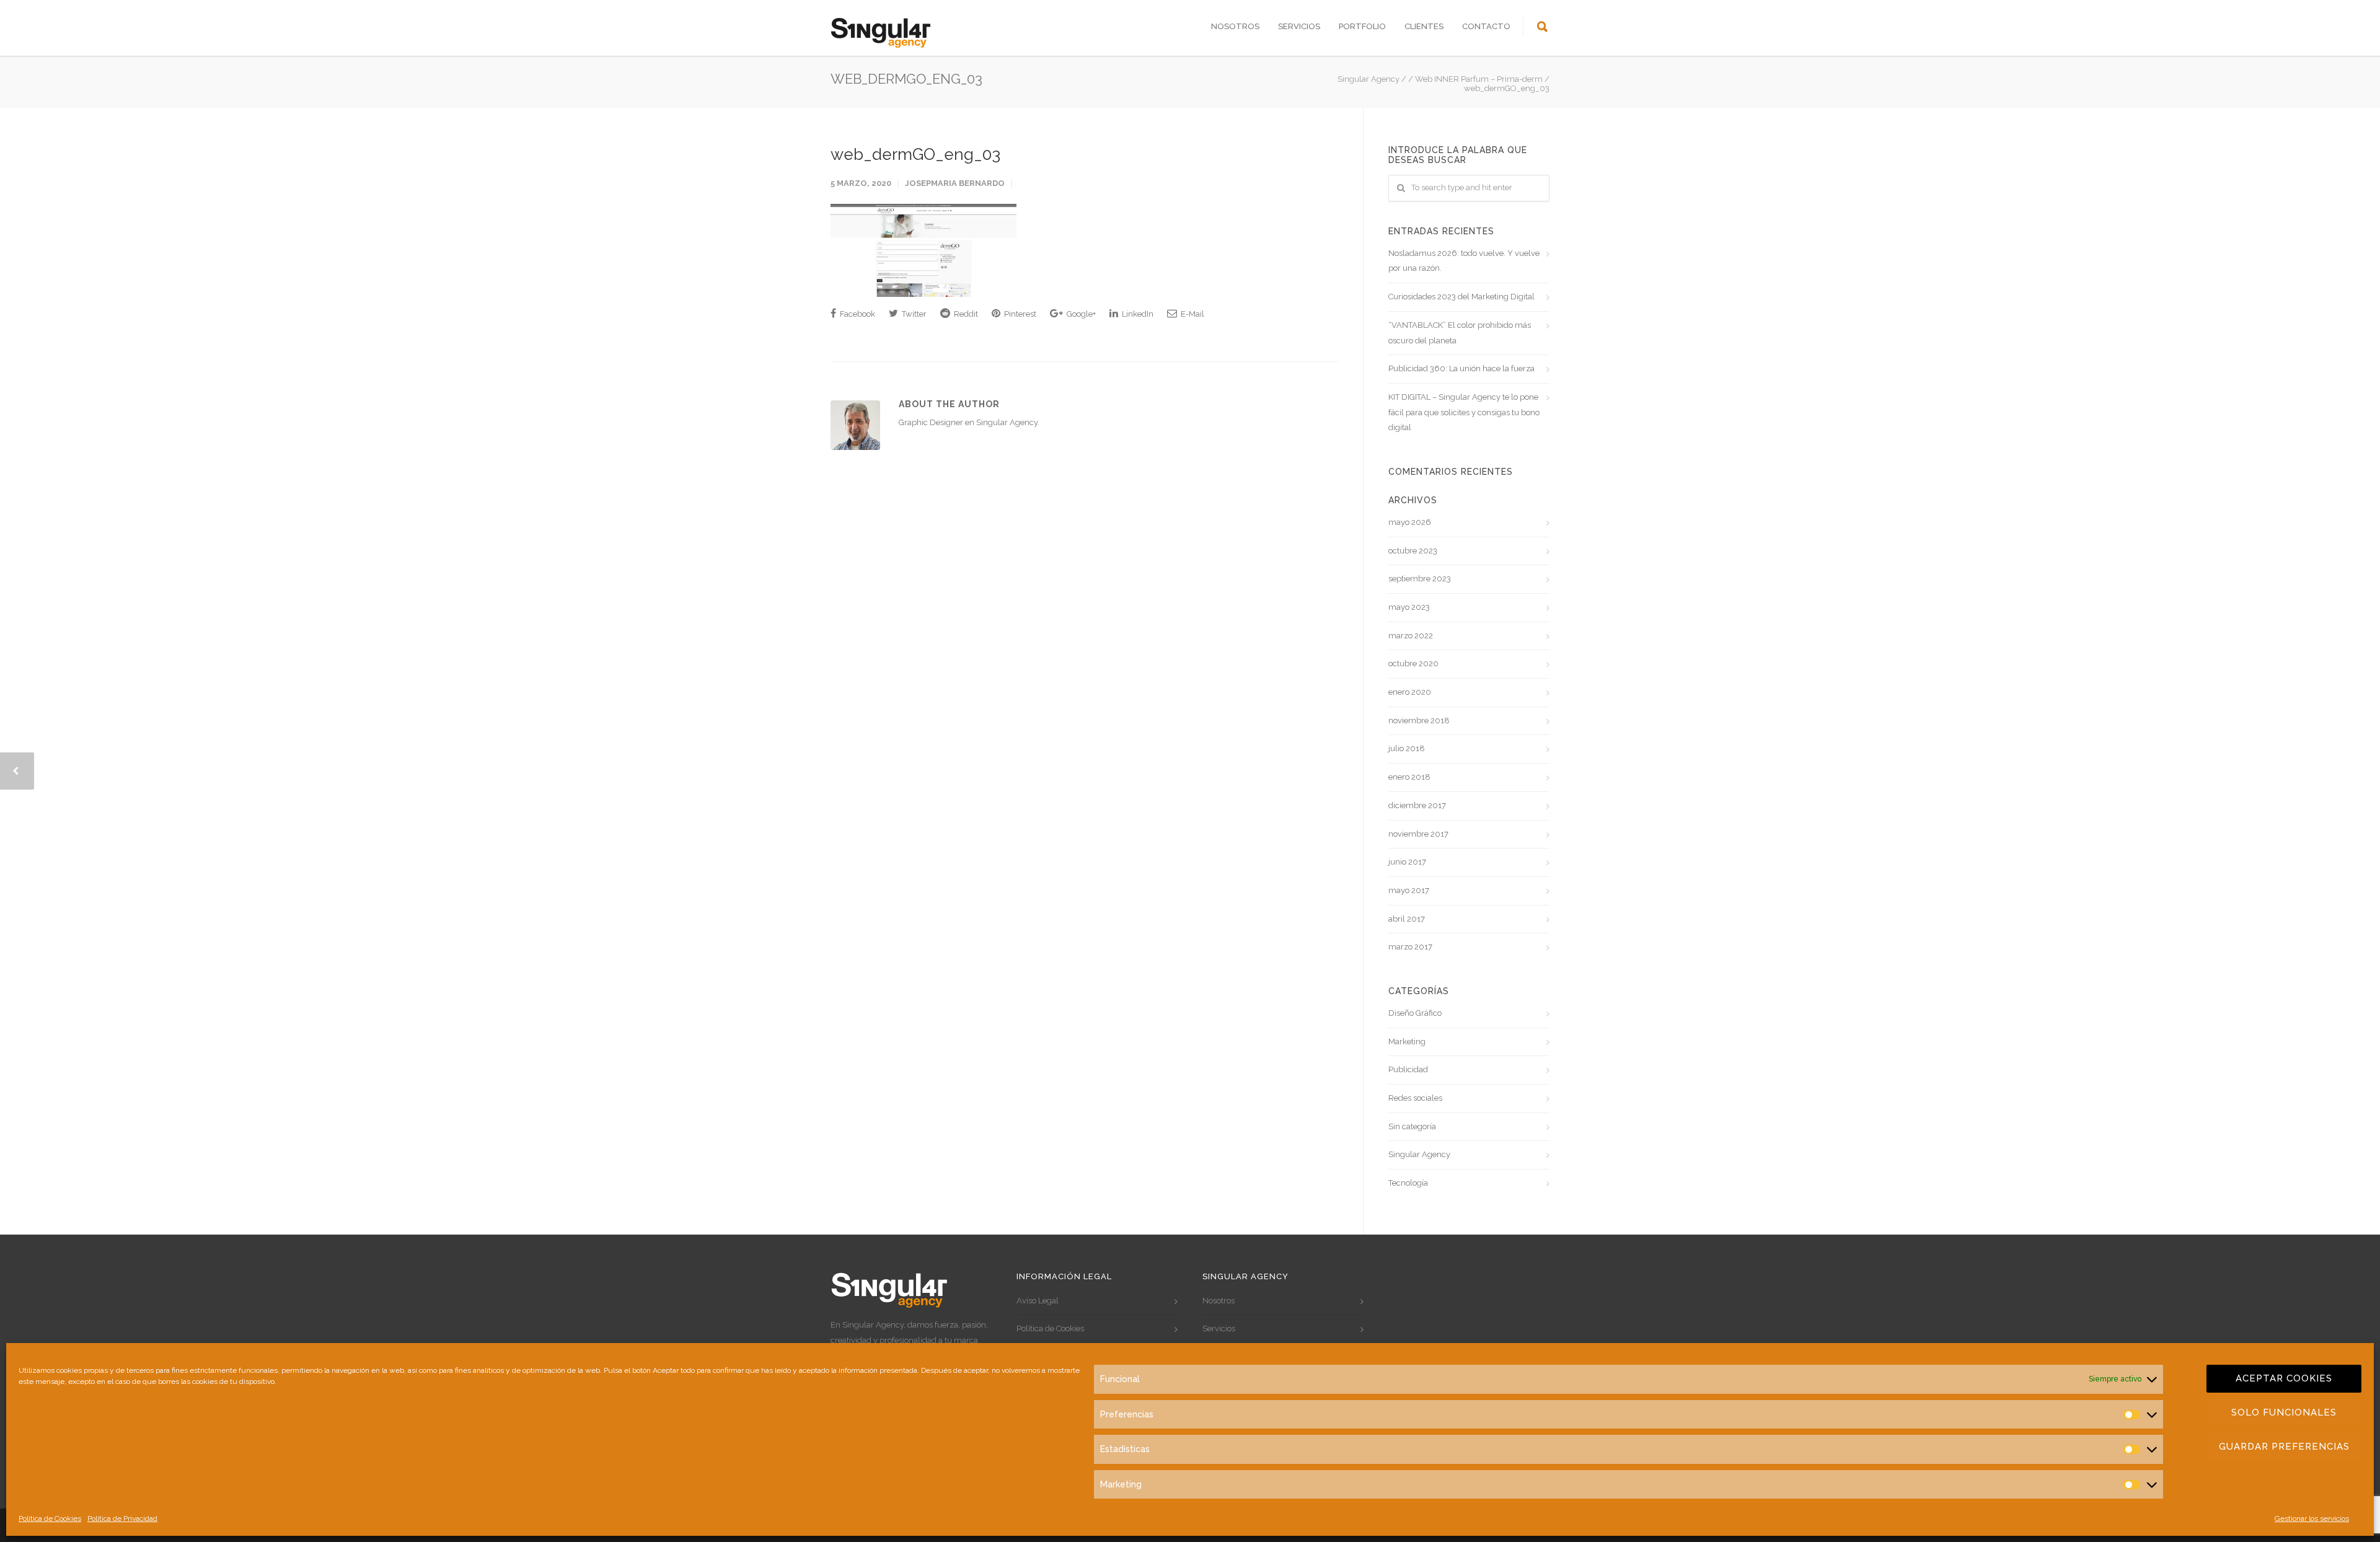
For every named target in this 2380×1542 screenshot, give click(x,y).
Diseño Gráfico (1415, 1013)
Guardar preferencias (2284, 1447)
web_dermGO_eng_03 (915, 154)
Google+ (1080, 314)
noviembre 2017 (1418, 834)
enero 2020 (1410, 692)
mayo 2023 (1409, 607)
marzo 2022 (1411, 636)
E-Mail (1192, 314)
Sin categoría (1412, 1126)
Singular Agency (1419, 1154)
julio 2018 (1407, 748)
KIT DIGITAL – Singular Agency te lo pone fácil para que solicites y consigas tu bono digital (1464, 412)
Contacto (1486, 26)
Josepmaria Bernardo (955, 183)
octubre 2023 (1413, 551)
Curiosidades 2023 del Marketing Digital (1461, 297)
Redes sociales (1415, 1098)
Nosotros (1235, 26)
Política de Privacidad (122, 1518)
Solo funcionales (2284, 1412)
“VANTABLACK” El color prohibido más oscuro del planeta (1460, 333)
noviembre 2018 (1419, 720)
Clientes (1424, 26)
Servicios (1299, 26)
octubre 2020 (1413, 663)
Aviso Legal (1038, 1301)
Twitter (913, 314)
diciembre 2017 (1417, 805)
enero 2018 (1409, 777)
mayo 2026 (1410, 522)
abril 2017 (1407, 919)
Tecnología (1408, 1183)
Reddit (965, 314)
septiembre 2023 (1420, 579)
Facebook (857, 314)
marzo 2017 (1410, 947)
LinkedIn (1137, 314)
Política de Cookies (50, 1518)
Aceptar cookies (2284, 1378)
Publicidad (1408, 1069)
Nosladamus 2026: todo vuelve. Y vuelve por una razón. (1464, 261)
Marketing (1407, 1042)
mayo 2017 (1409, 890)
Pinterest (1019, 314)
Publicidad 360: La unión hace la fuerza (1461, 368)
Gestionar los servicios (2312, 1518)
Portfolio (1362, 26)
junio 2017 (1407, 862)
